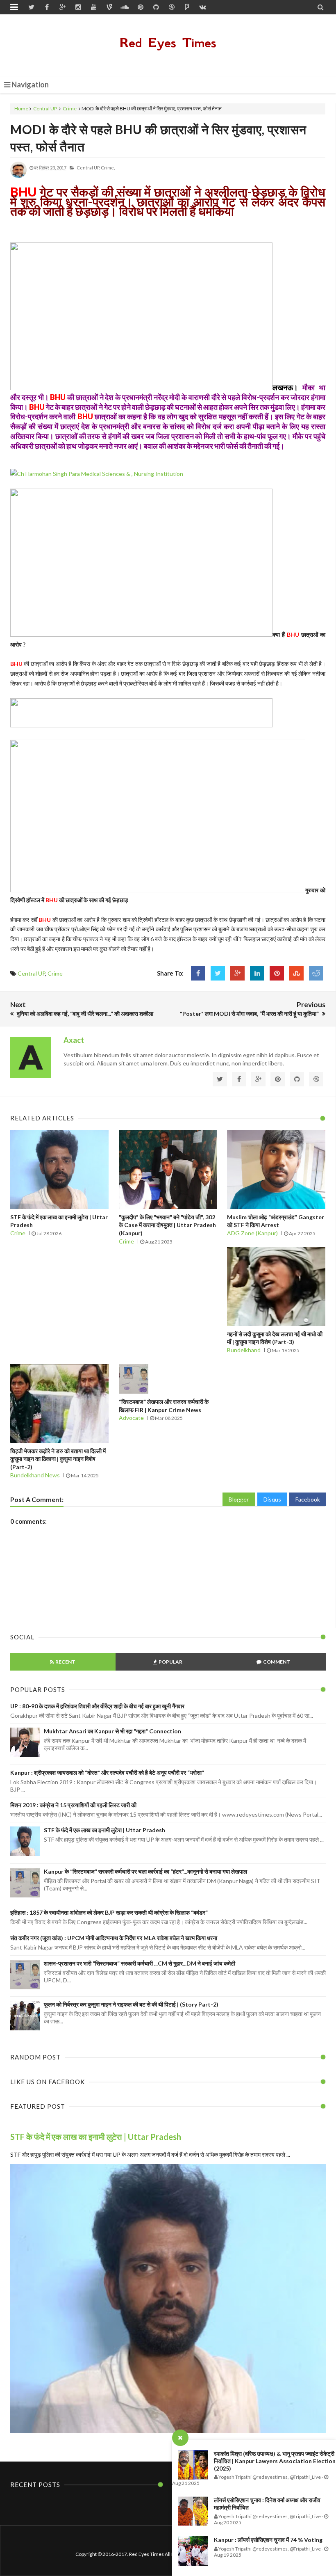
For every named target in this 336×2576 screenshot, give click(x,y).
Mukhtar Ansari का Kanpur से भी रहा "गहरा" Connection (112, 1731)
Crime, (108, 168)
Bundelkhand (244, 1350)
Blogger (239, 1499)
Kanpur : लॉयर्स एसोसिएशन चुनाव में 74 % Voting (268, 2540)
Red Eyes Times (168, 43)
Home (21, 109)
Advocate (131, 1418)
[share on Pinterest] (277, 973)
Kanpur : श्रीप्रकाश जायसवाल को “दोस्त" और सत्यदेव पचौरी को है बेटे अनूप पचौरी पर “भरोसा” (107, 1773)
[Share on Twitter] (218, 973)
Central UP (45, 109)
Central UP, (88, 168)
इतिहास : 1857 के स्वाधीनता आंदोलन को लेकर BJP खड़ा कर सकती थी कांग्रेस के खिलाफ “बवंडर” (109, 1912)
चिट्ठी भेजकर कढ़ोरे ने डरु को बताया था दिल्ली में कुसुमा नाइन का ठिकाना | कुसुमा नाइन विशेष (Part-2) (58, 1459)
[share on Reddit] (316, 973)
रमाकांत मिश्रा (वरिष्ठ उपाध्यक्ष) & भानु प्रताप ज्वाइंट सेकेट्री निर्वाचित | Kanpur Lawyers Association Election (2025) (275, 2461)
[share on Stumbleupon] (296, 973)
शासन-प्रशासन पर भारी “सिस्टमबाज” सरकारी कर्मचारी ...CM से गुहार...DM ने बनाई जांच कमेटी (140, 1963)
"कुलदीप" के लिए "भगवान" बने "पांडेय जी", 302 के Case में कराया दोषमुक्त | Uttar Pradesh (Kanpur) (167, 1225)
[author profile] (18, 176)
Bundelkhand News (35, 1475)
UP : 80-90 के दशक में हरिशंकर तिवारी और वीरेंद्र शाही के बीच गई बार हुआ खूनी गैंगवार (97, 1706)
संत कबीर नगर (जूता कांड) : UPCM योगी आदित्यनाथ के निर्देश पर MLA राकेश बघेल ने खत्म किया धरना (114, 1938)
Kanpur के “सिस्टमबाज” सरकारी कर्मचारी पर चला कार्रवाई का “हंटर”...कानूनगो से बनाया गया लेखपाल (145, 1871)
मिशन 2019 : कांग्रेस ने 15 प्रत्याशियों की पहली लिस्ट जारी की (73, 1805)
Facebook (308, 1499)
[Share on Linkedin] (257, 973)
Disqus (272, 1499)
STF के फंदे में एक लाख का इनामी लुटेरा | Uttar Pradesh (104, 1830)
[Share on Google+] (237, 973)
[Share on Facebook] (198, 973)
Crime (70, 109)
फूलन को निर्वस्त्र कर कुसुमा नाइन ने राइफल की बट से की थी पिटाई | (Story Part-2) (131, 2004)
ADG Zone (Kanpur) (252, 1233)
